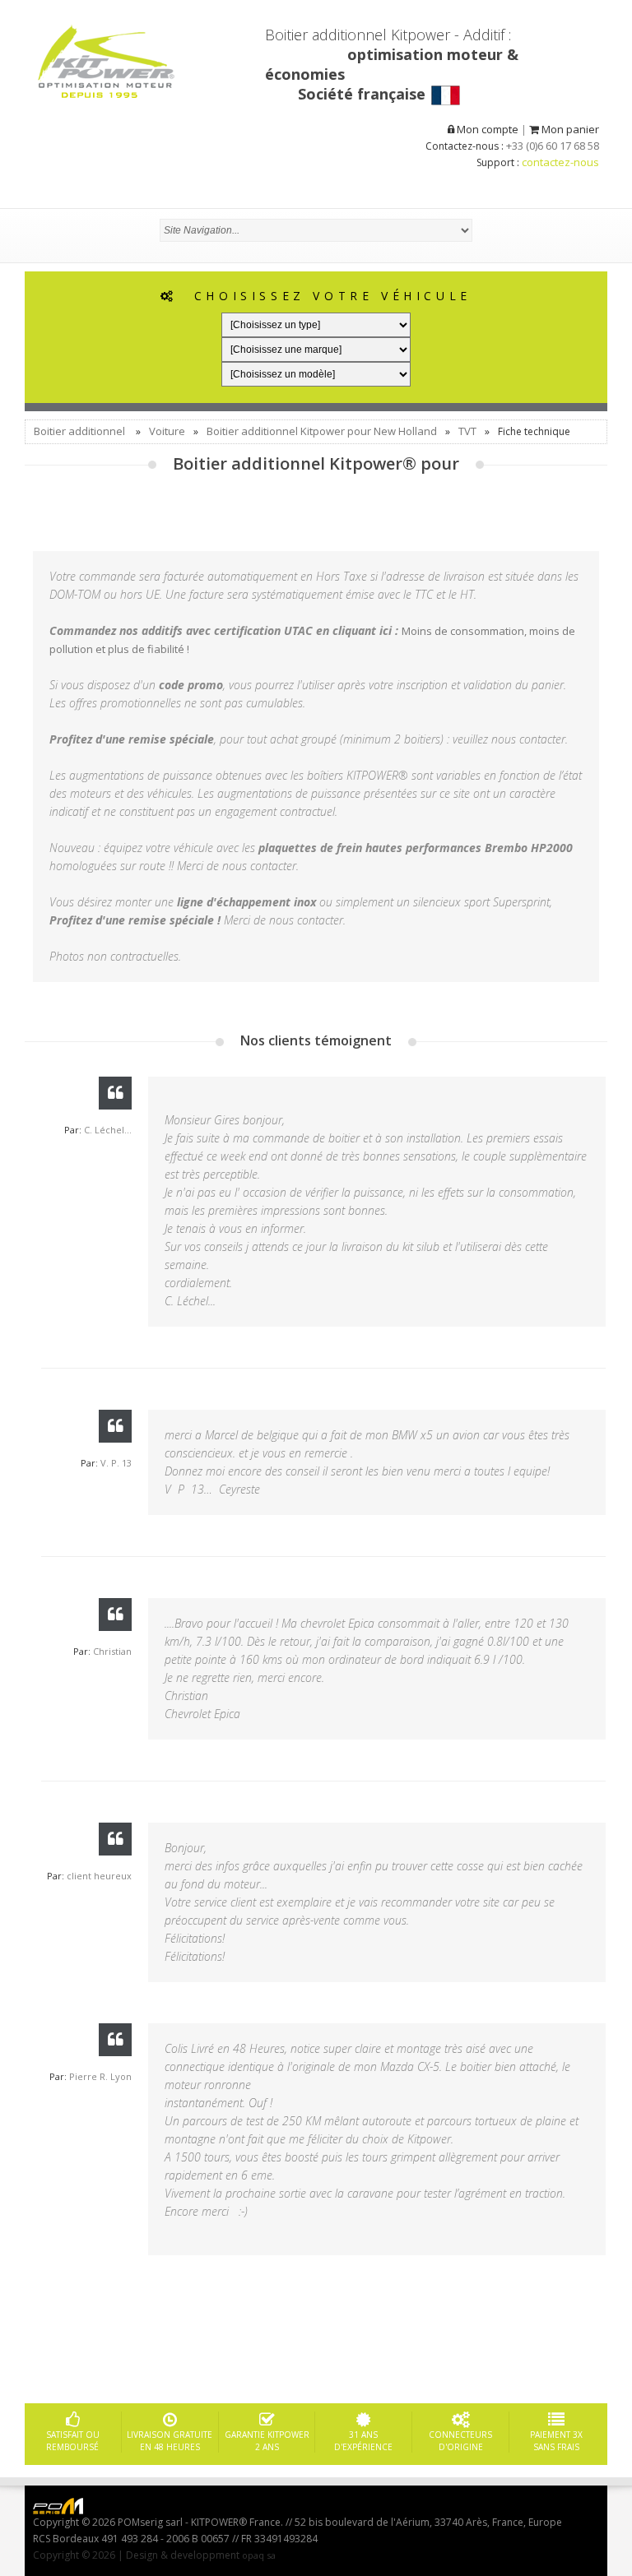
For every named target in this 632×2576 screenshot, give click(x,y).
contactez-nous (560, 162)
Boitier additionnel (79, 431)
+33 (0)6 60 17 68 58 (553, 146)
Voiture (167, 431)
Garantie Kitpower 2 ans (267, 2441)
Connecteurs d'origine (460, 2441)
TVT (467, 431)
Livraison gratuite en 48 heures (170, 2441)
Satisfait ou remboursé (73, 2441)
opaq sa (259, 2555)
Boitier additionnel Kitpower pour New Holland (322, 431)
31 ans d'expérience (363, 2441)
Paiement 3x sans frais (556, 2441)
